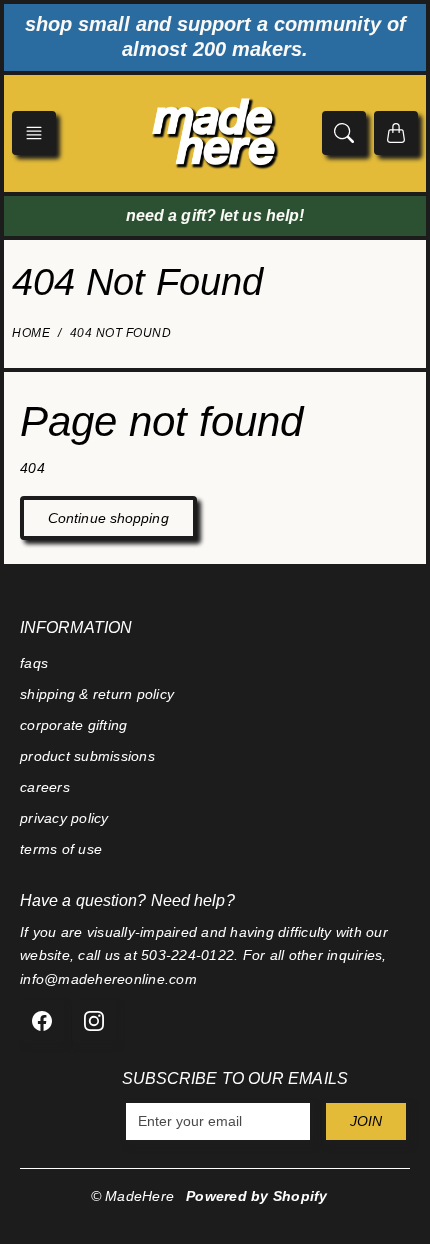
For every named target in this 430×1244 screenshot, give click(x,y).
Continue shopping (108, 518)
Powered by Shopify (257, 1196)
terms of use (61, 849)
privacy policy (64, 818)
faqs (34, 663)
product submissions (87, 756)
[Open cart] (396, 133)
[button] (34, 133)
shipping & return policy (97, 694)
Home (31, 333)
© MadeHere (133, 1196)
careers (45, 787)
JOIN (366, 1121)
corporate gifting (73, 725)
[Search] (344, 133)
